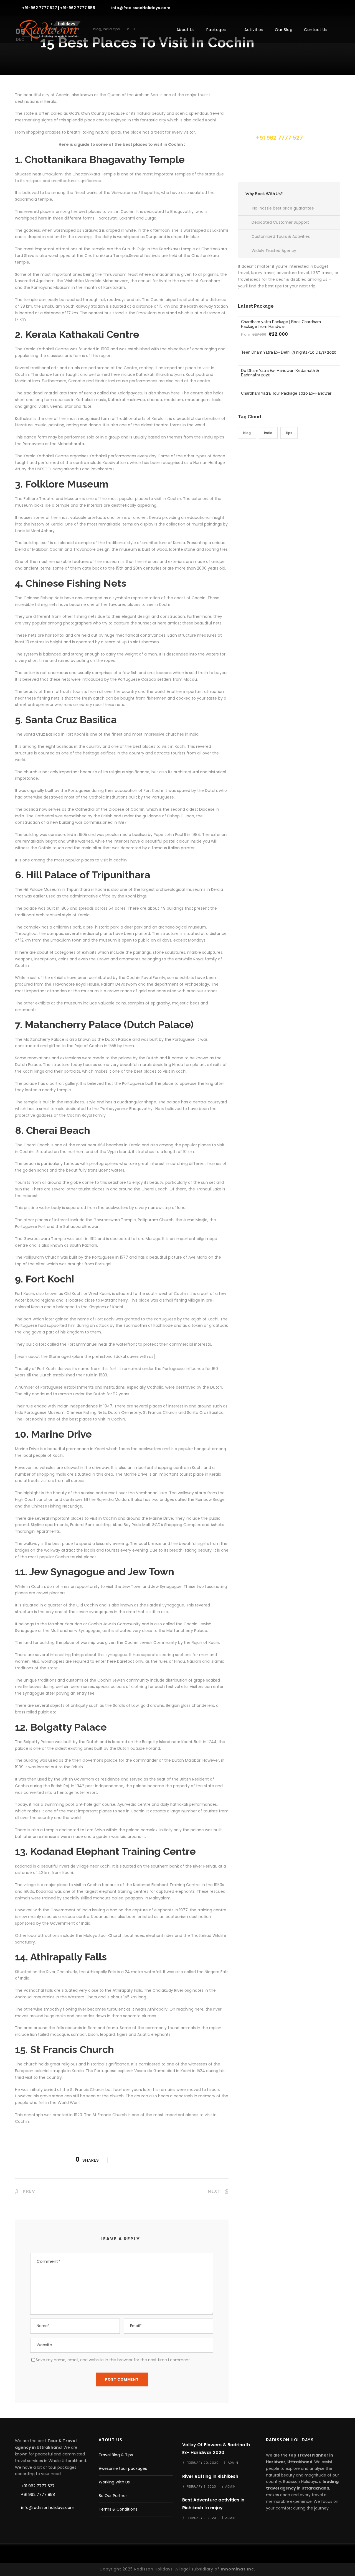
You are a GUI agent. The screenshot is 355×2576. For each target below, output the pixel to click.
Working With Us (114, 2482)
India (268, 433)
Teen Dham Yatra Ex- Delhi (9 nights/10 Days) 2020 (289, 352)
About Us (186, 30)
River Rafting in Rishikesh (210, 2476)
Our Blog (284, 30)
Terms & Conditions (118, 2509)
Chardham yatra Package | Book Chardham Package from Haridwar (281, 324)
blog (247, 433)
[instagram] (338, 7)
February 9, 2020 (201, 2486)
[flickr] (309, 7)
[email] (289, 7)
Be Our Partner (113, 2496)
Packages (216, 30)
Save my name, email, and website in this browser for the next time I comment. (113, 2360)
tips (289, 433)
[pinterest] (319, 7)
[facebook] (299, 7)
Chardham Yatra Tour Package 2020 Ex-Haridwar (286, 393)
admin (233, 2463)
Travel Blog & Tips (116, 2455)
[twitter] (329, 7)
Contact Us (316, 30)
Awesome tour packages (123, 2468)
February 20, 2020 (203, 2463)
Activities (254, 30)
